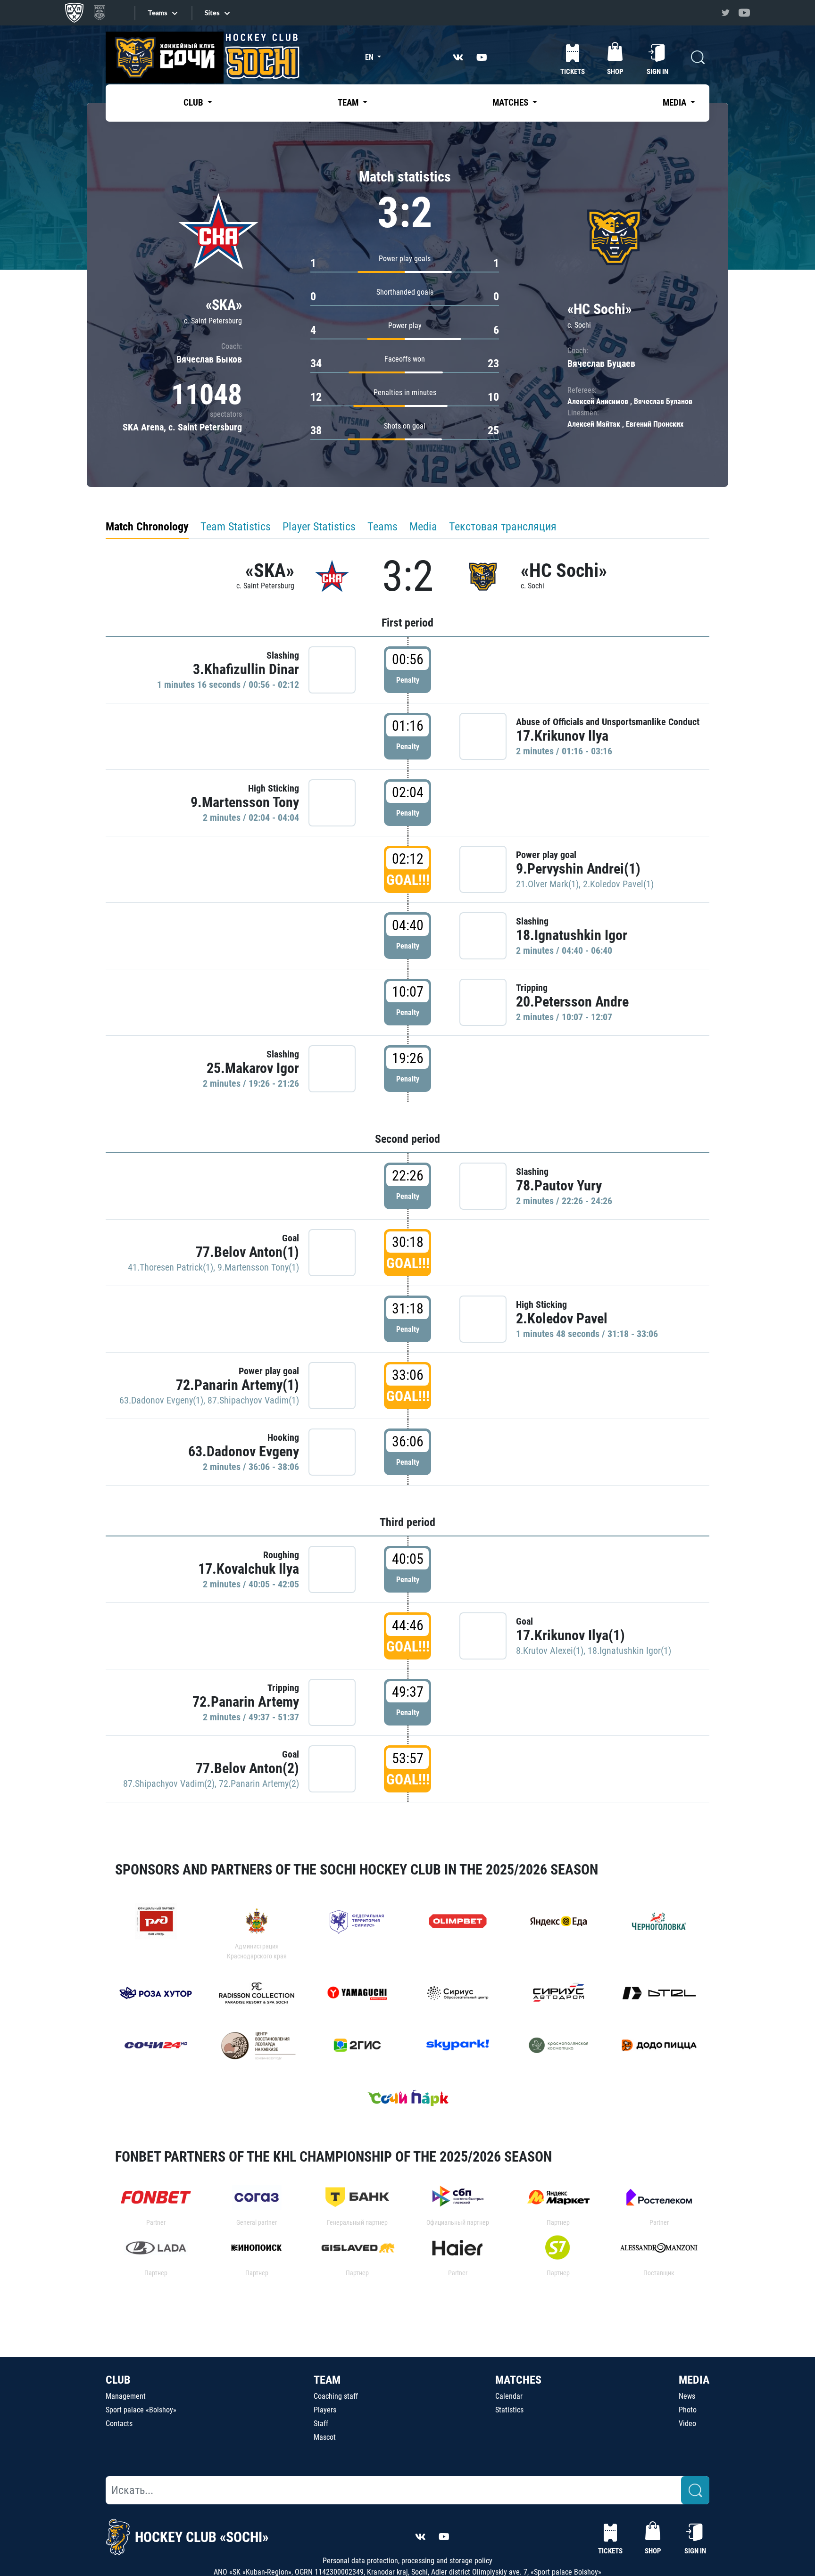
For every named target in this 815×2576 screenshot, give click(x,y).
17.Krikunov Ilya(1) (570, 1635)
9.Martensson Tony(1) (258, 1267)
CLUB (118, 2380)
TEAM (327, 2380)
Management (126, 2396)
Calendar (509, 2396)
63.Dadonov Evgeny (244, 1451)
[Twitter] (725, 13)
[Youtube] (744, 13)
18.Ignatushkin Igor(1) (629, 1651)
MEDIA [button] (675, 103)
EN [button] (370, 57)
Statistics (509, 2410)
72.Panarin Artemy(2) (259, 1783)
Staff (321, 2423)
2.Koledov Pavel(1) (618, 884)
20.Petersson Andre (572, 1002)
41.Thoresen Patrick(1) (170, 1267)
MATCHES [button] (511, 103)
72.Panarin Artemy (246, 1702)
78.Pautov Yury (559, 1185)
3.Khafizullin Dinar (246, 669)
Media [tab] (423, 527)
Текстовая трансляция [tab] (503, 527)
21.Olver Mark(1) (547, 884)
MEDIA (694, 2380)
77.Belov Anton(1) (247, 1252)
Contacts (119, 2423)
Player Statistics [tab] (319, 527)
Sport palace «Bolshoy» (141, 2410)
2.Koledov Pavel (562, 1318)
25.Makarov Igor (253, 1068)
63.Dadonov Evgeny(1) (161, 1400)
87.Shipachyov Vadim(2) (169, 1783)
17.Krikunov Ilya (562, 736)
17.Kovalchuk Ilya (249, 1569)
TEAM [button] (349, 103)
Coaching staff (336, 2396)
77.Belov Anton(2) (247, 1768)
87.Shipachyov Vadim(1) (253, 1400)
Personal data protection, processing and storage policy (407, 2561)
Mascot (325, 2437)
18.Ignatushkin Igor (572, 935)
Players (325, 2410)
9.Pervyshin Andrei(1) (578, 869)
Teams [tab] (383, 527)
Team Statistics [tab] (236, 527)
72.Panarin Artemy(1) (237, 1385)
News (687, 2396)
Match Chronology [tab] (147, 527)
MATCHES (518, 2380)
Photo (688, 2410)
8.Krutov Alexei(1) (550, 1651)
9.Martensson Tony (245, 802)
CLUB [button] (194, 103)
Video (687, 2423)
